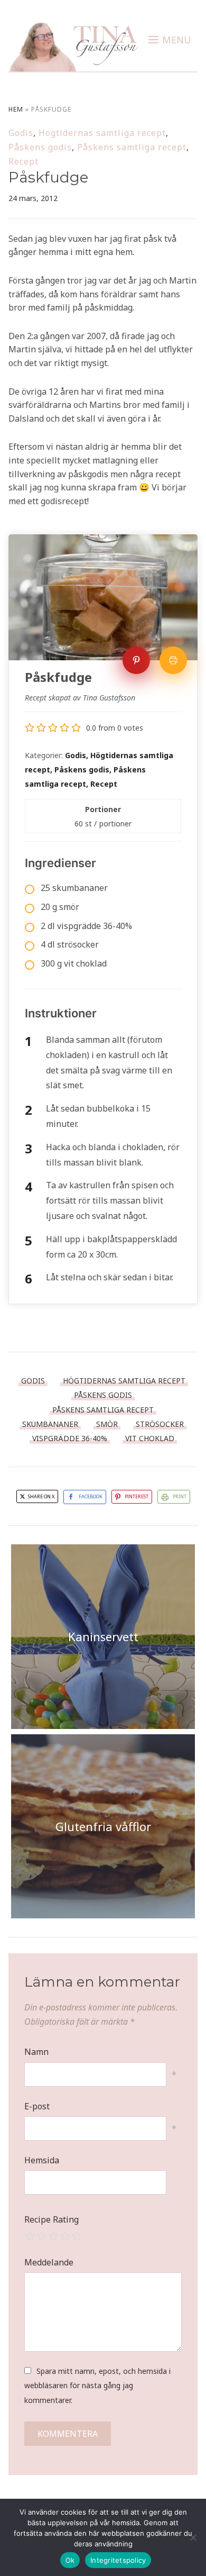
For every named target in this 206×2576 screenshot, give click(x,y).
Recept (24, 161)
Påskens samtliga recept (132, 147)
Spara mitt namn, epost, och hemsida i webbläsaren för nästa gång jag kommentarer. (97, 2385)
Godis (21, 133)
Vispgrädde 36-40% (70, 1438)
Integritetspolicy (118, 2560)
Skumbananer (50, 1424)
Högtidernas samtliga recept (102, 133)
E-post (37, 2106)
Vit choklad (150, 1438)
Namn (36, 2052)
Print (180, 1496)
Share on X (41, 1496)
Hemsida (42, 2160)
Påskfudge (48, 177)
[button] (170, 40)
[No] (193, 2537)
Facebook (91, 1496)
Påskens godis (40, 147)
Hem (16, 109)
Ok (70, 2560)
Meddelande (49, 2262)
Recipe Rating (51, 2219)
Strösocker (160, 1424)
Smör (107, 1424)
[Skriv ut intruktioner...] (173, 660)
